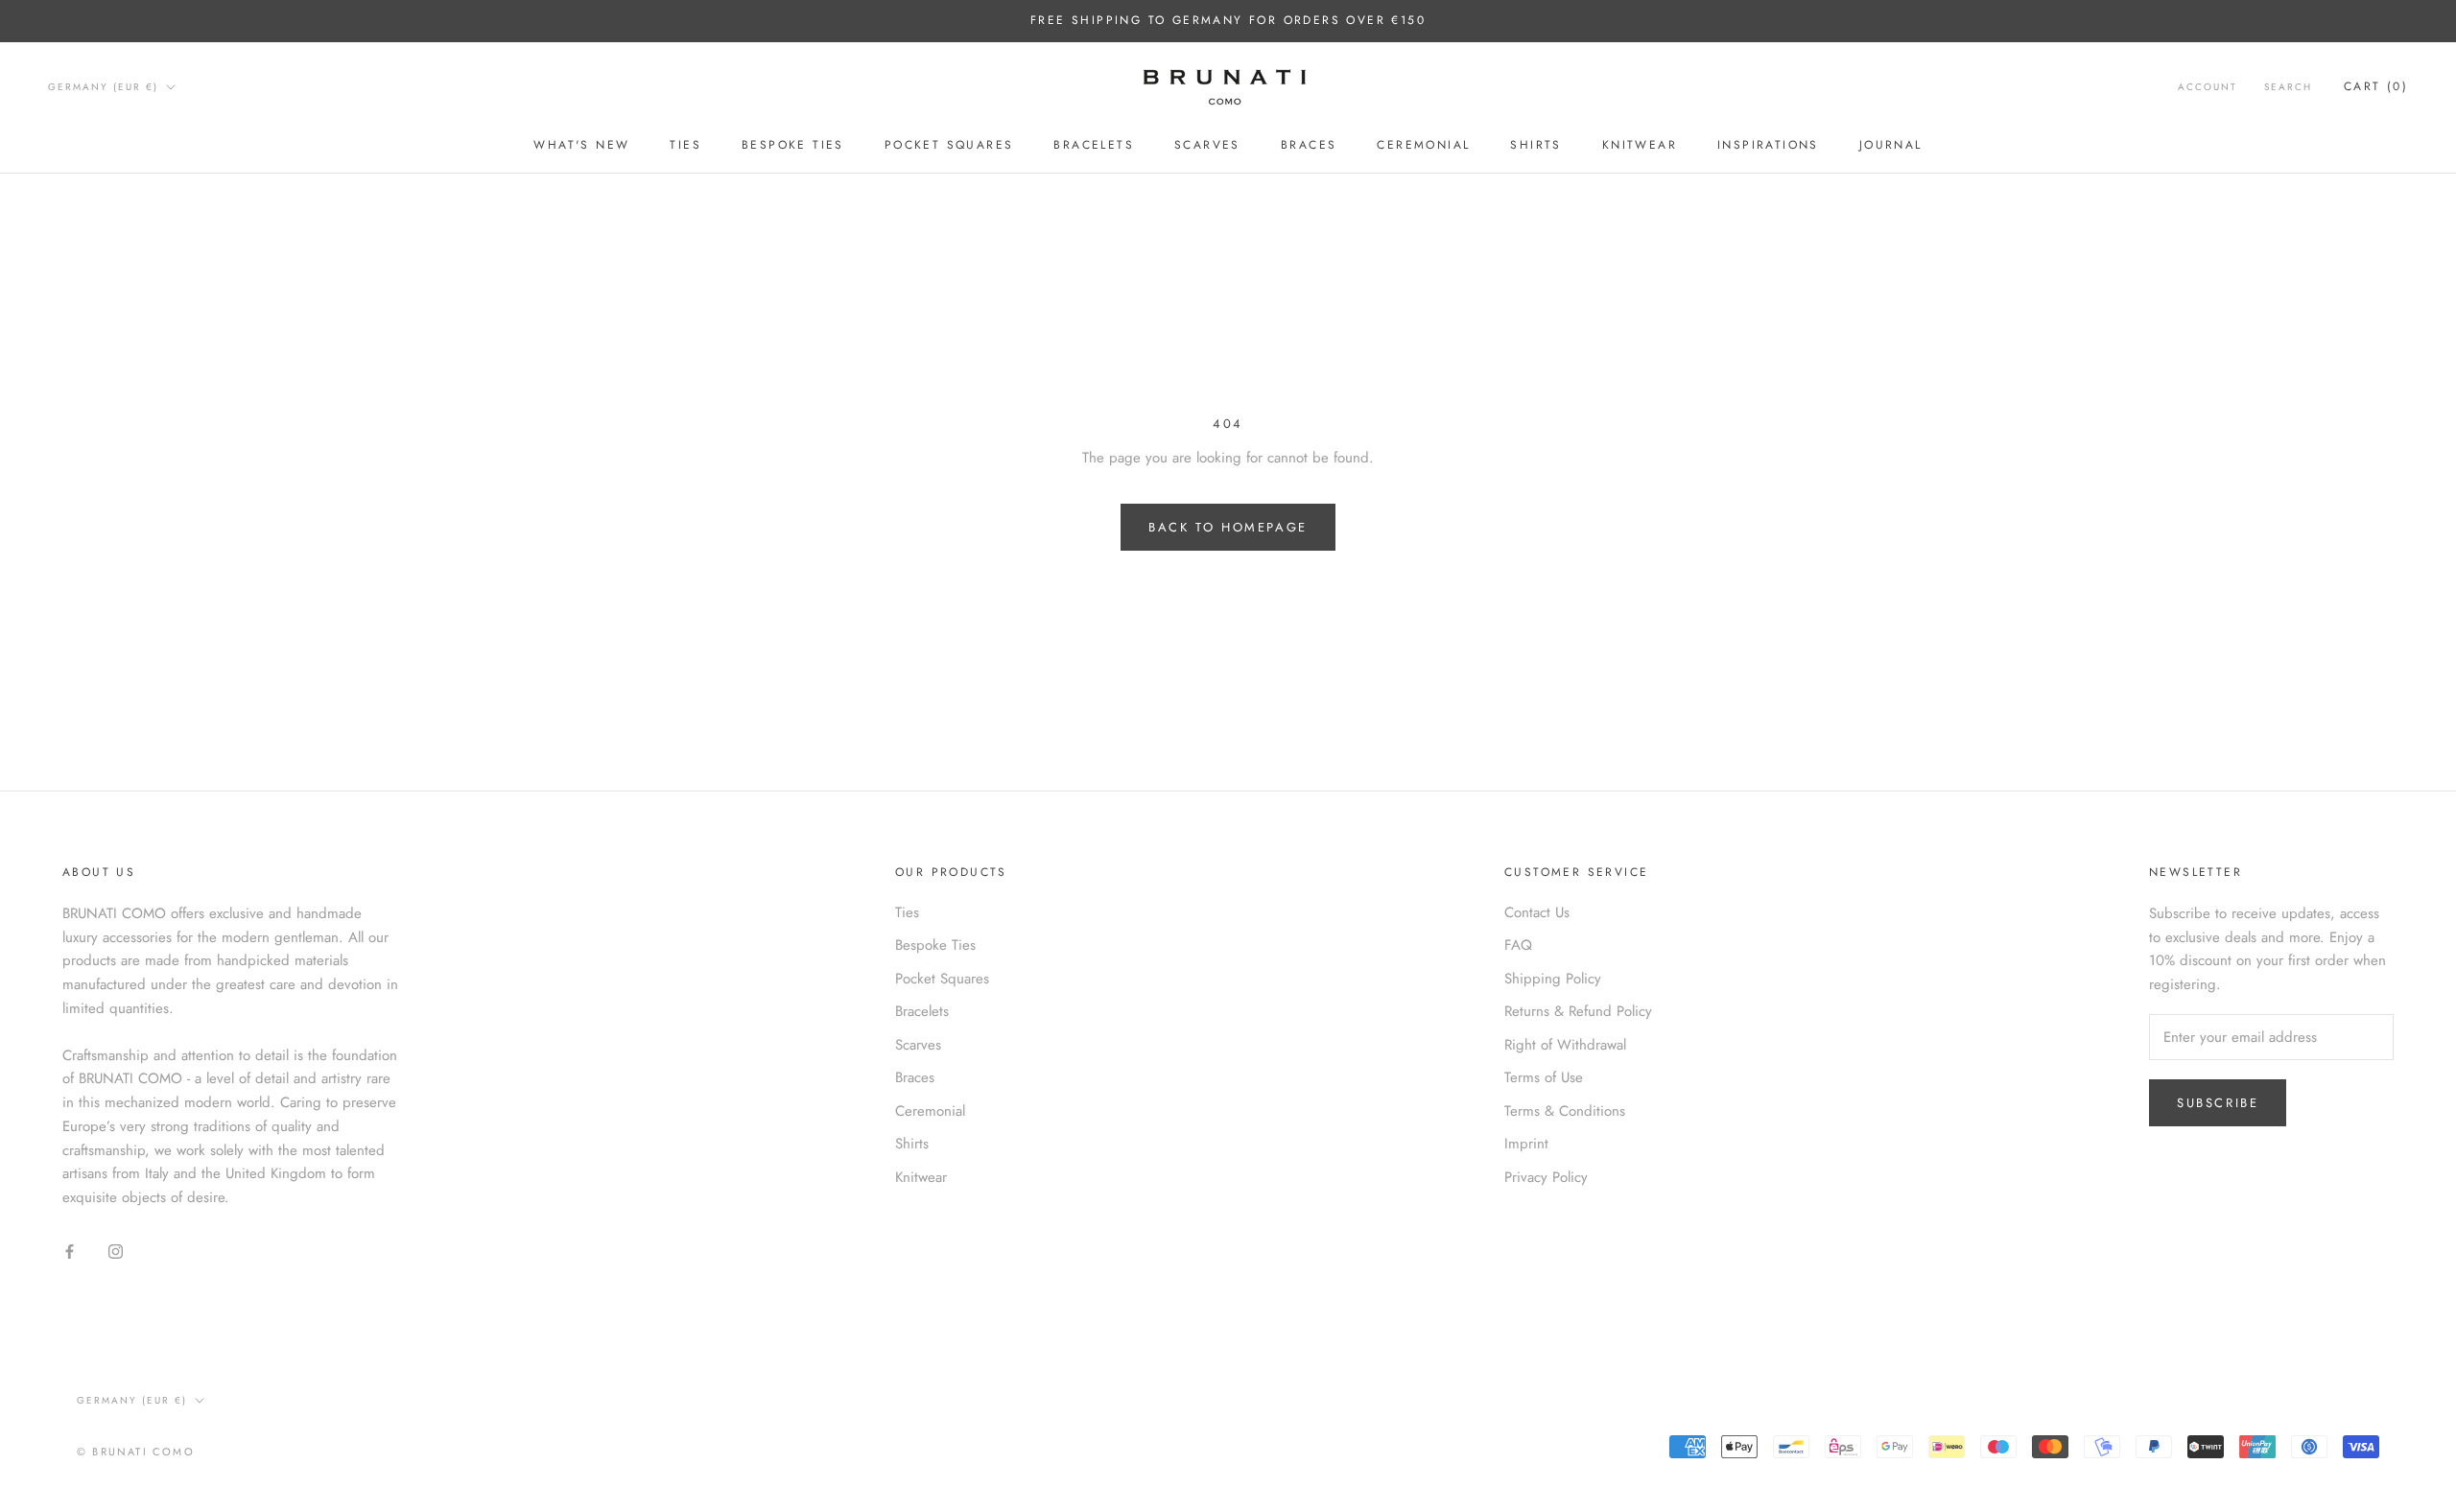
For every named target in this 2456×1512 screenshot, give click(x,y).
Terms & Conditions (1565, 1111)
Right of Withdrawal (1565, 1045)
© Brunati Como (136, 1452)
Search (2288, 87)
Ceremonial (1423, 145)
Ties (685, 145)
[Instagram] (116, 1251)
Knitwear (1640, 145)
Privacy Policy (1546, 1177)
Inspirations (1768, 145)
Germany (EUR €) (103, 87)
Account (2208, 87)
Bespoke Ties (793, 145)
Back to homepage (1228, 527)
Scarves (1207, 145)
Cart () (2376, 86)
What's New (581, 145)
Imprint (1526, 1144)
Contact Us (1537, 912)
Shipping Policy (1553, 979)
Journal (1891, 145)
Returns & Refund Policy (1578, 1011)
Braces (1309, 145)
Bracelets (1094, 145)
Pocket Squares (949, 145)
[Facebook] (70, 1251)
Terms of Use (1544, 1077)
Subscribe (2218, 1103)
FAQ (1518, 945)
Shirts (1535, 145)
